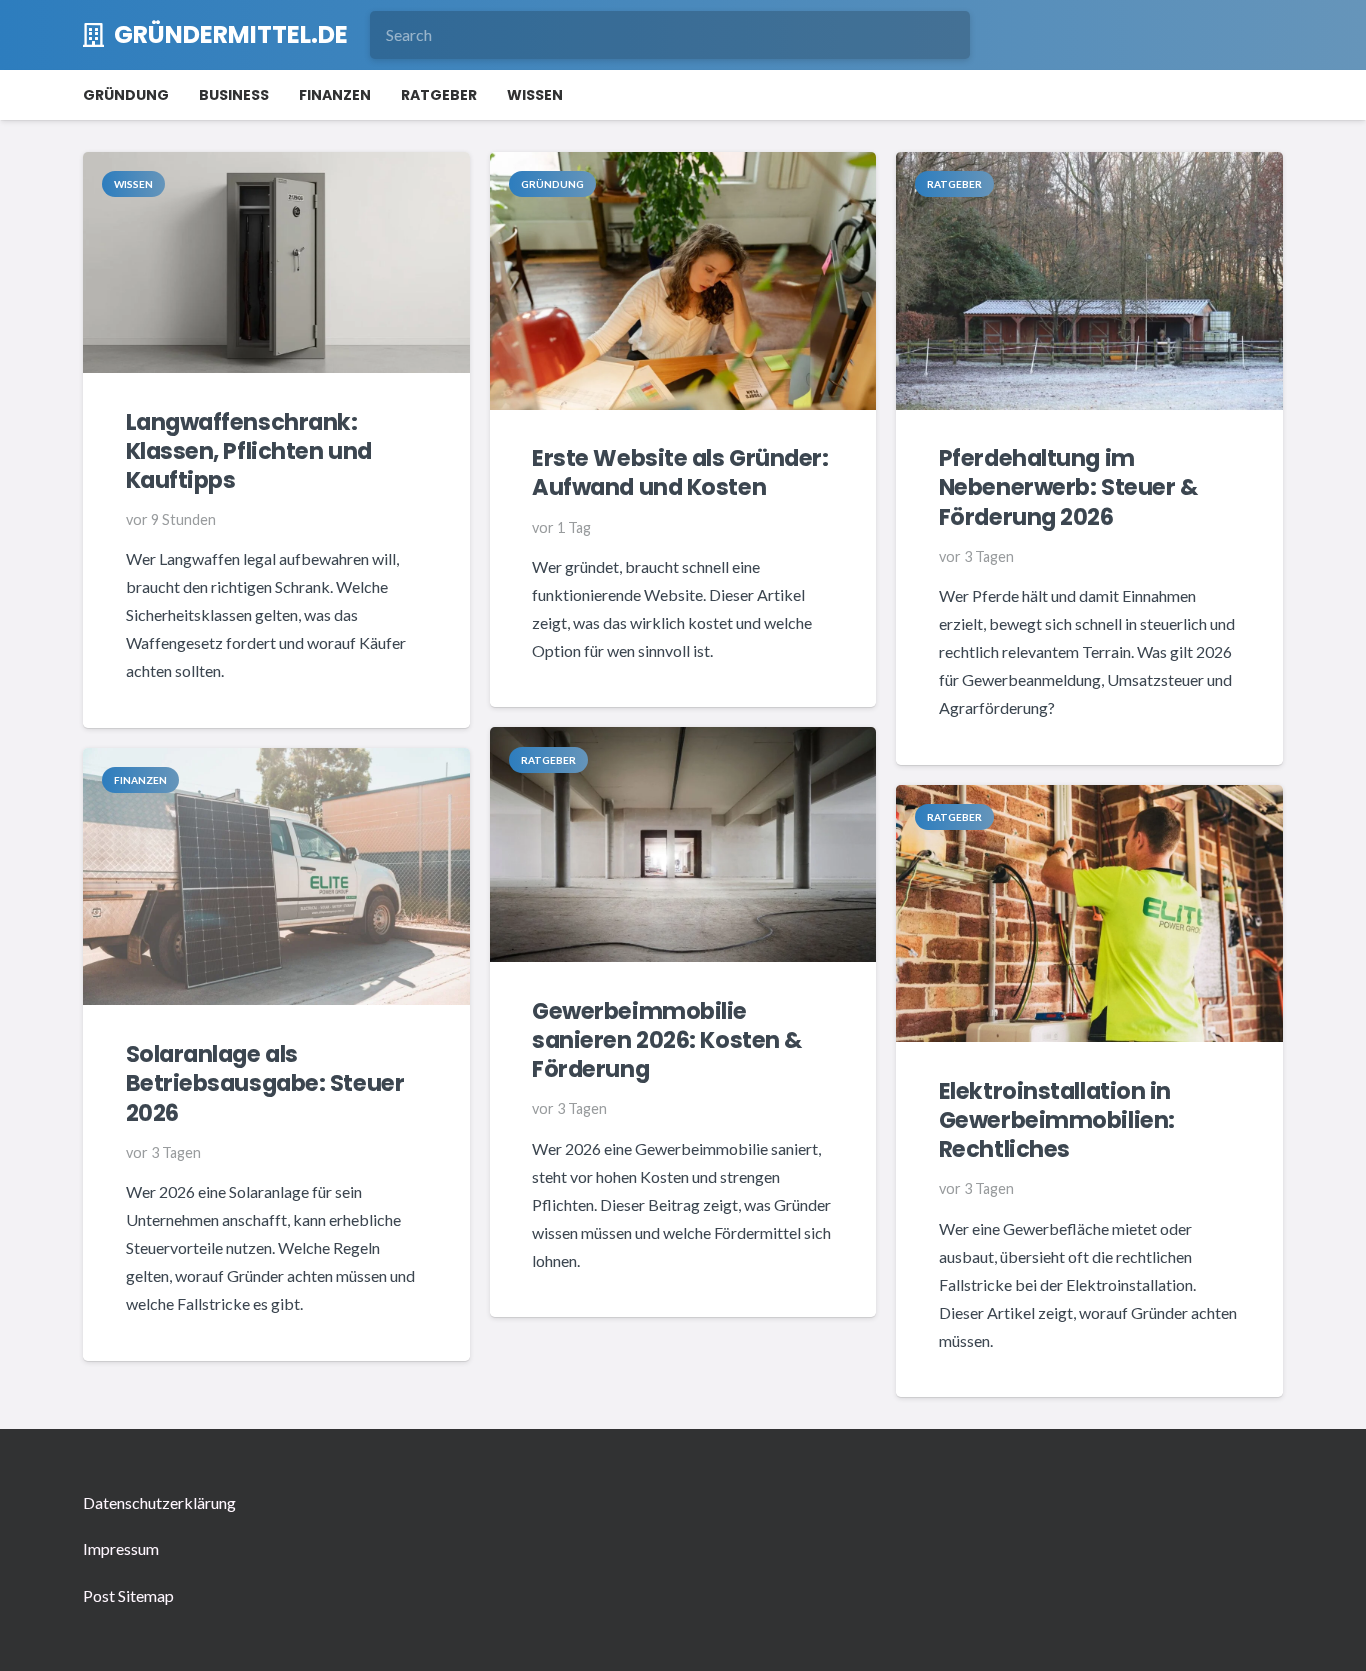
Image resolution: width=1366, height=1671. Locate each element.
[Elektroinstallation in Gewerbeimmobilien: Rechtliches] (1089, 798)
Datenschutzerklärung (159, 1502)
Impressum (121, 1548)
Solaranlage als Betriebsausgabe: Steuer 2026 (265, 1083)
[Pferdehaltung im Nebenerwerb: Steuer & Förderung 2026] (1089, 165)
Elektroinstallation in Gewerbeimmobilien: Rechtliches (1057, 1120)
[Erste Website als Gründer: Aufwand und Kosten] (683, 165)
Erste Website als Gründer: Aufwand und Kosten (680, 472)
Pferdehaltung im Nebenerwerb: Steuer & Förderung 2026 (1068, 487)
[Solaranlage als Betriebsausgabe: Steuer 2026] (276, 761)
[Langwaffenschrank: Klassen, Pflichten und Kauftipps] (276, 165)
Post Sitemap (128, 1595)
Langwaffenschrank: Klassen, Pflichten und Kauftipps (249, 451)
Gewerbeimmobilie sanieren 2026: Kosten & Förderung (667, 1040)
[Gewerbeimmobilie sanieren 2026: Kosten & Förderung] (683, 740)
